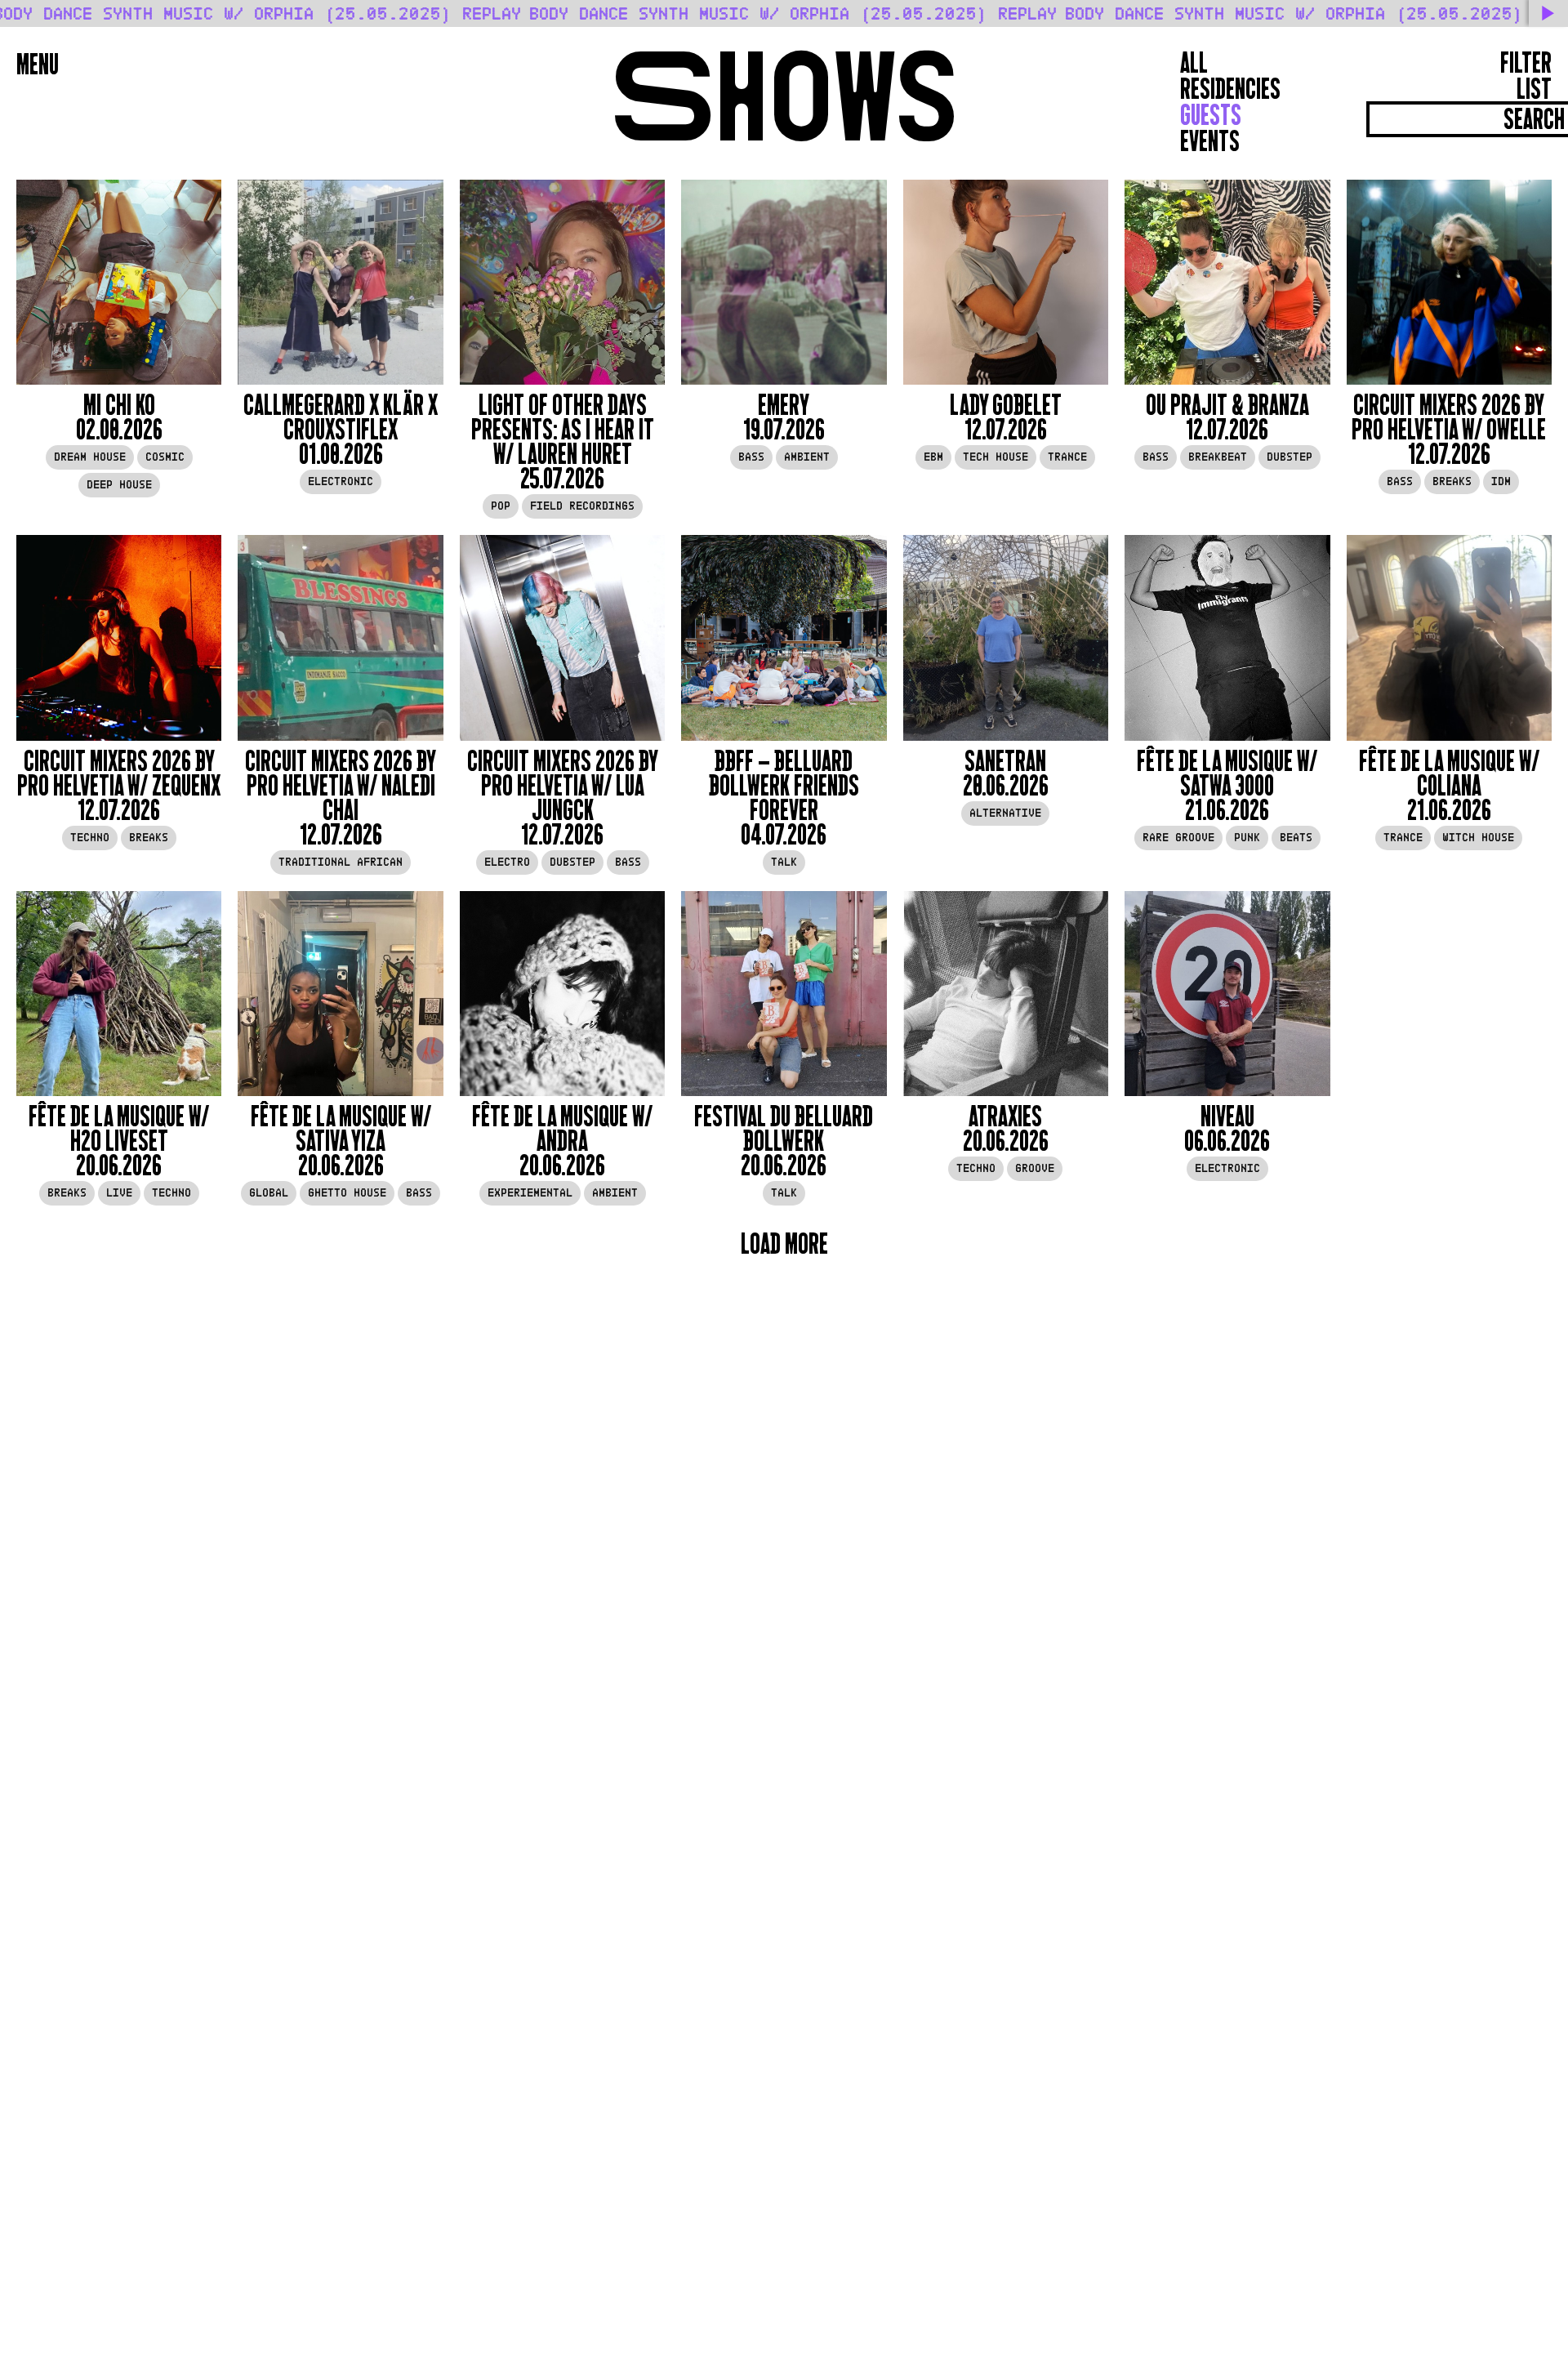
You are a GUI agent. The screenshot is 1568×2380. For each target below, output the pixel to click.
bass (751, 457)
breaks (1452, 481)
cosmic (165, 457)
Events (1210, 141)
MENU (38, 65)
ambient (807, 457)
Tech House (996, 457)
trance (1067, 457)
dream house (90, 457)
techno (90, 838)
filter (1526, 63)
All (1194, 63)
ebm (933, 457)
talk (784, 862)
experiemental (530, 1193)
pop (501, 506)
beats (1296, 838)
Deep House (119, 485)
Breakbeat (1218, 457)
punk (1247, 838)
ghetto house (347, 1193)
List (1534, 89)
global (269, 1193)
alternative (1005, 813)
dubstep (1290, 457)
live (119, 1193)
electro (507, 862)
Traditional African (341, 862)
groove (1035, 1168)
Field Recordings (582, 506)
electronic (341, 481)
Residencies (1230, 89)
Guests (1211, 115)
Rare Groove (1178, 838)
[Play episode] (119, 282)
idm (1501, 481)
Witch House (1478, 838)
